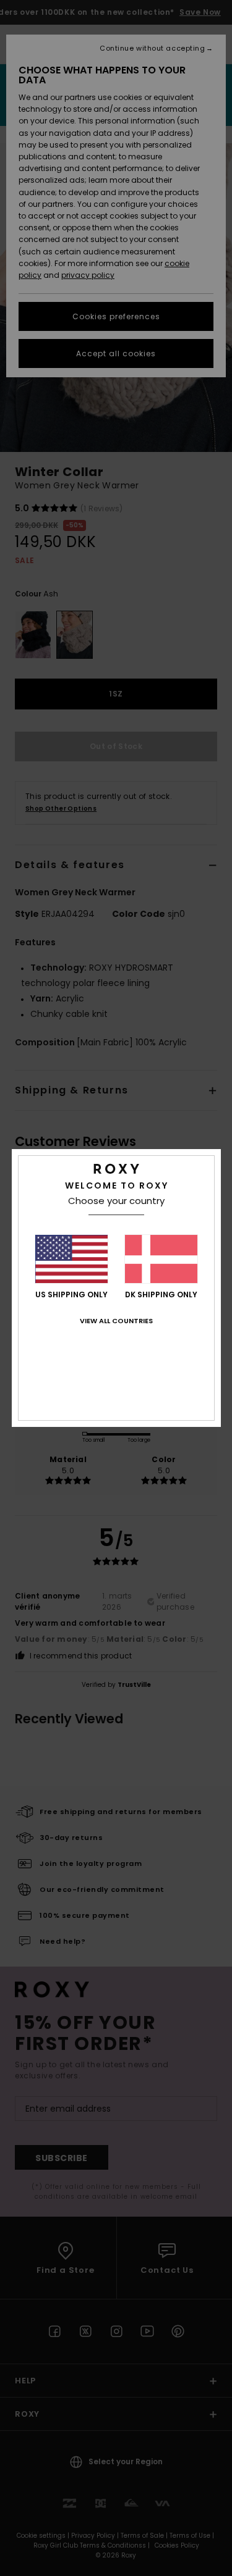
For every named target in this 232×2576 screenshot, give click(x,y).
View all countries (116, 1321)
